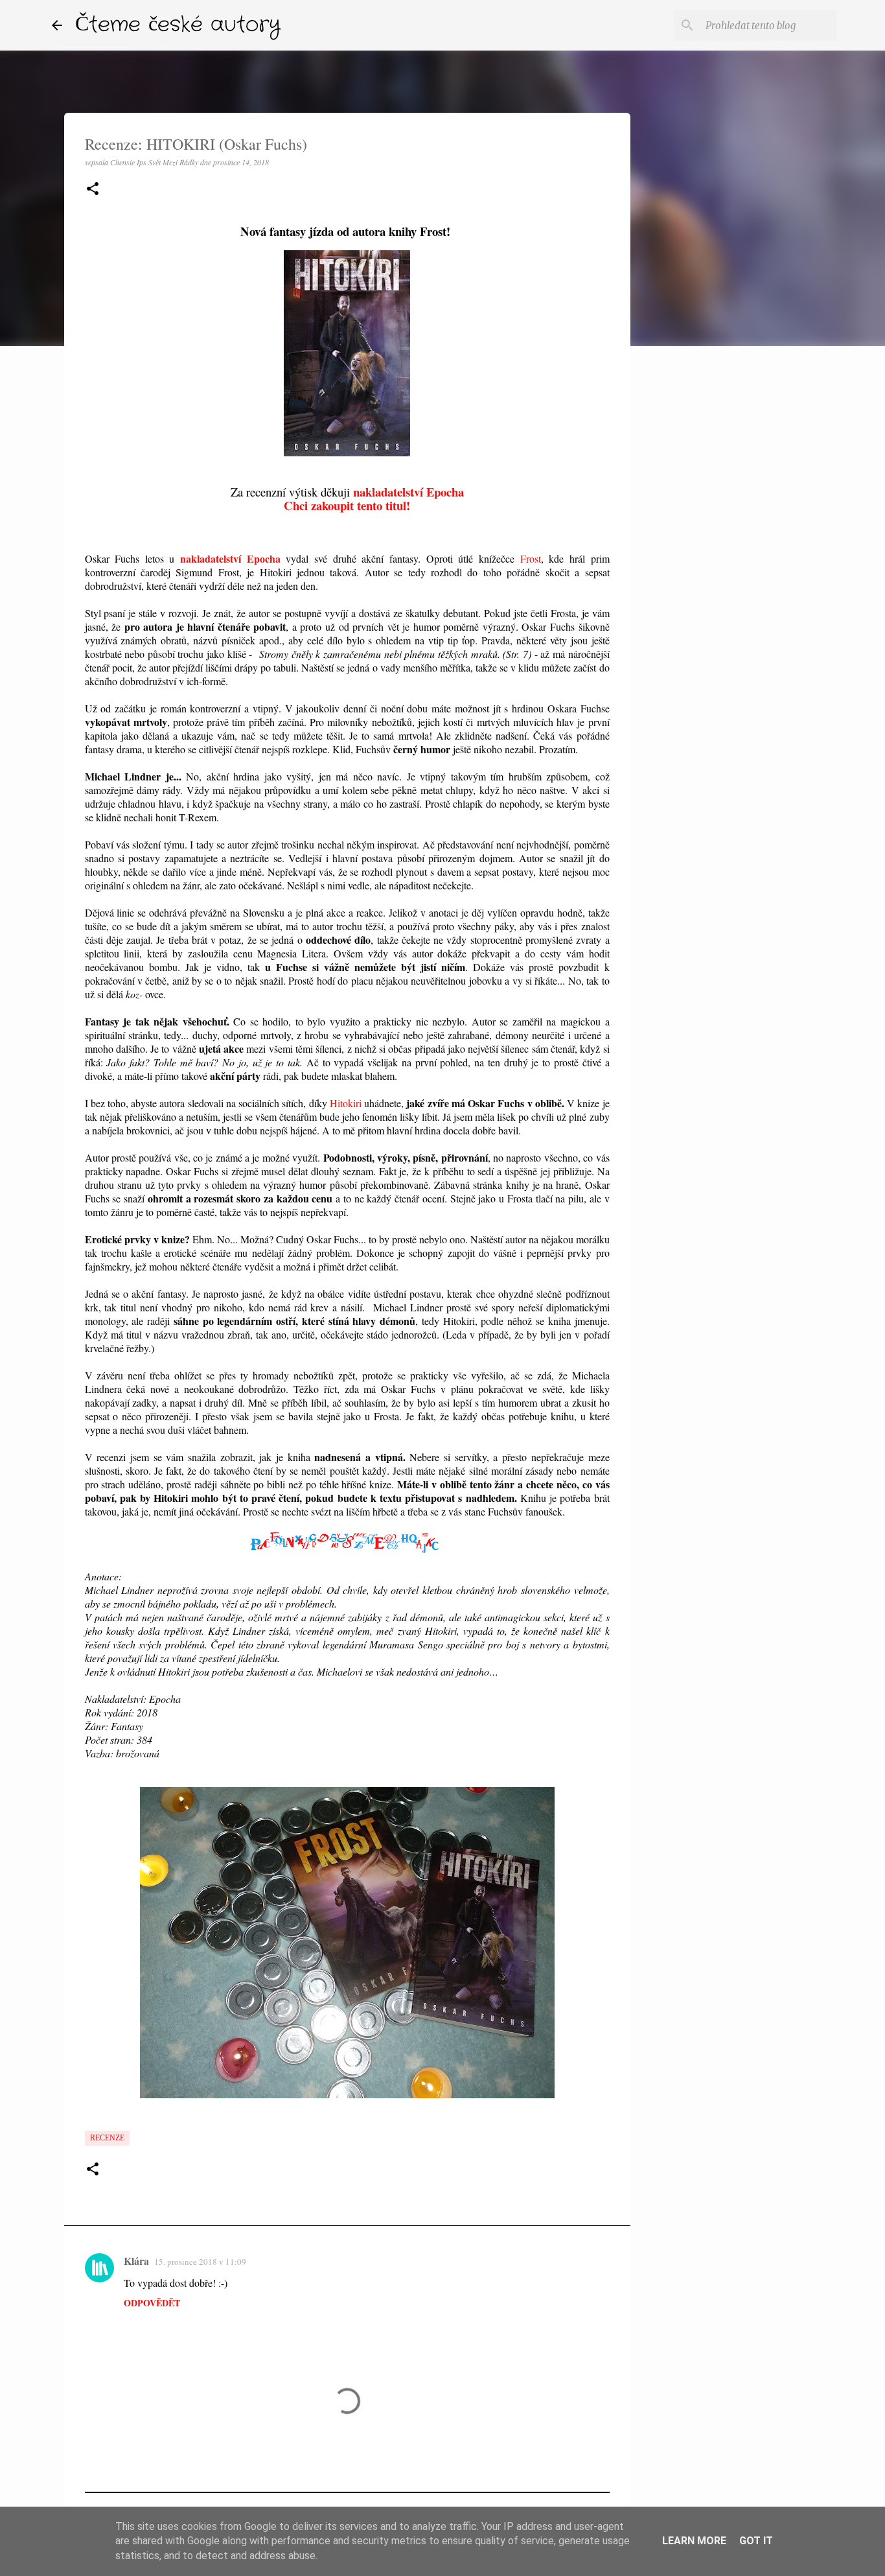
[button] (93, 190)
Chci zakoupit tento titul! (347, 505)
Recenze (107, 2138)
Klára (136, 2261)
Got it (756, 2541)
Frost (531, 558)
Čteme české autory (178, 25)
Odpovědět (152, 2303)
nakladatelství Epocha (408, 492)
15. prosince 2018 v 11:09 (200, 2262)
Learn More (694, 2541)
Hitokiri (346, 1103)
